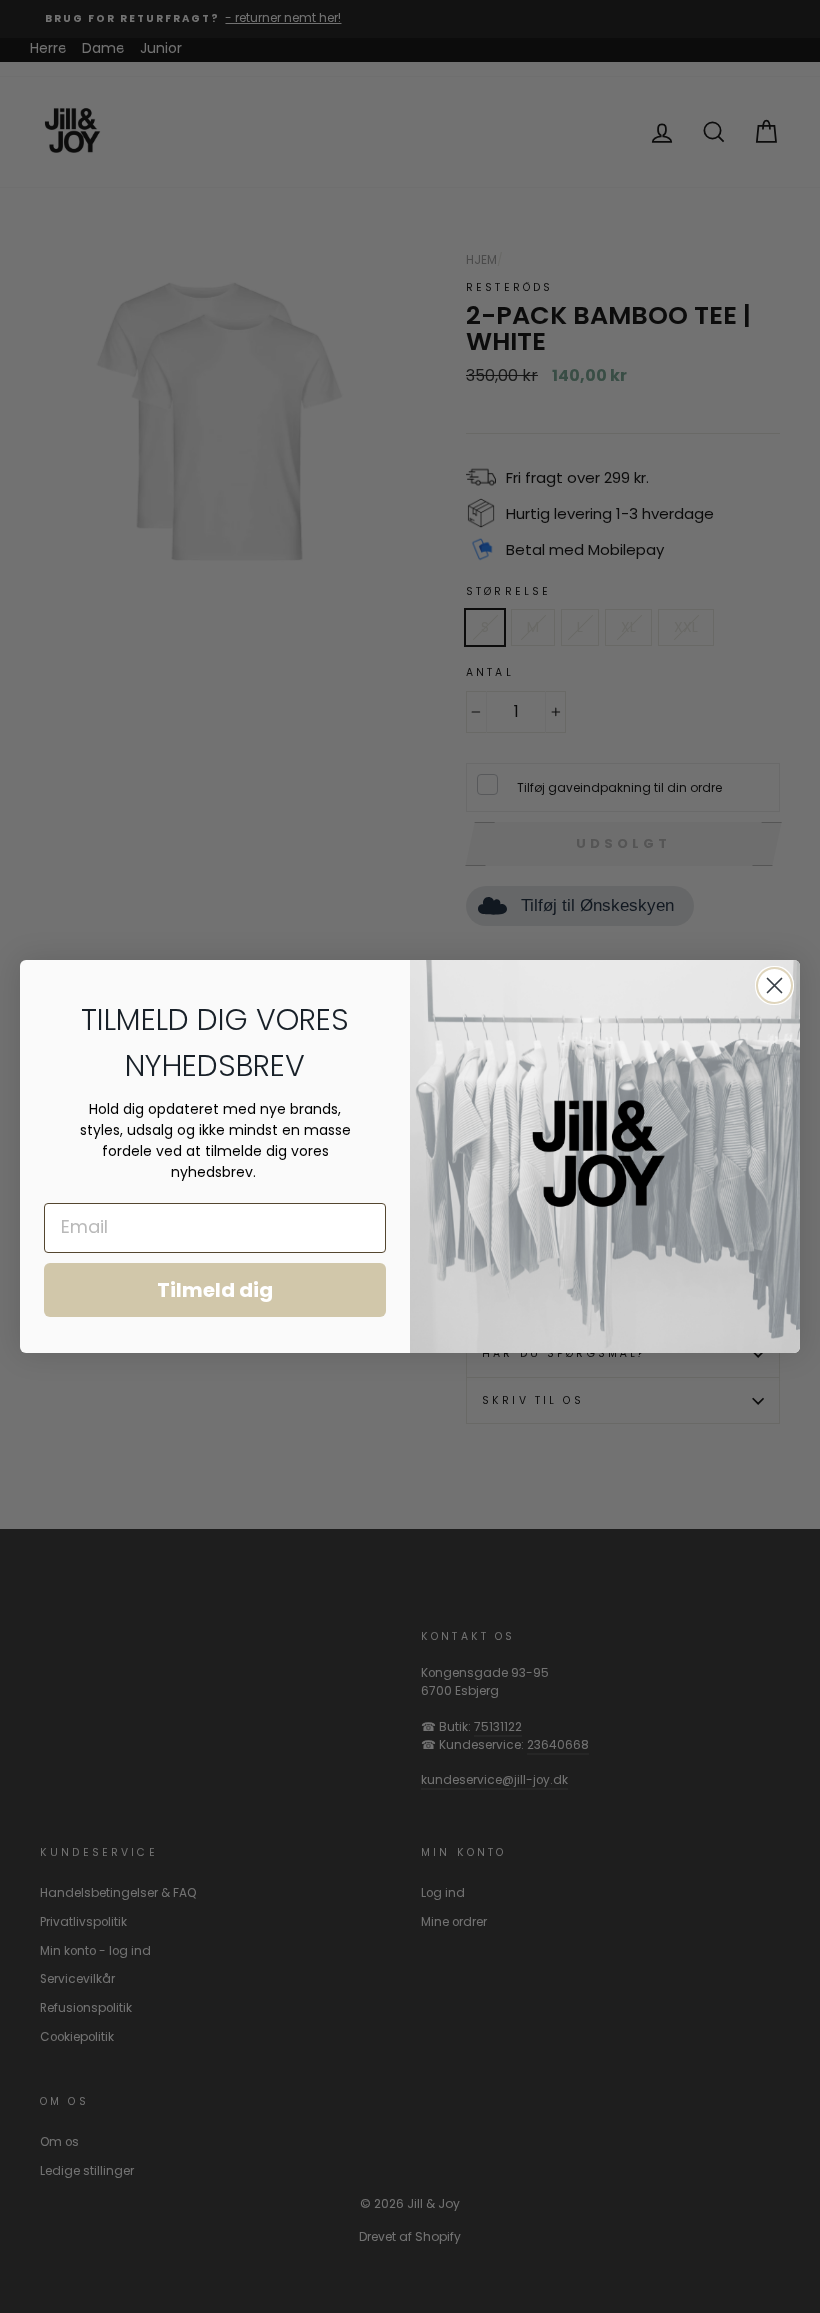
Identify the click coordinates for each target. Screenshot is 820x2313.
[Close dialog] (774, 985)
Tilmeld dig (215, 1290)
